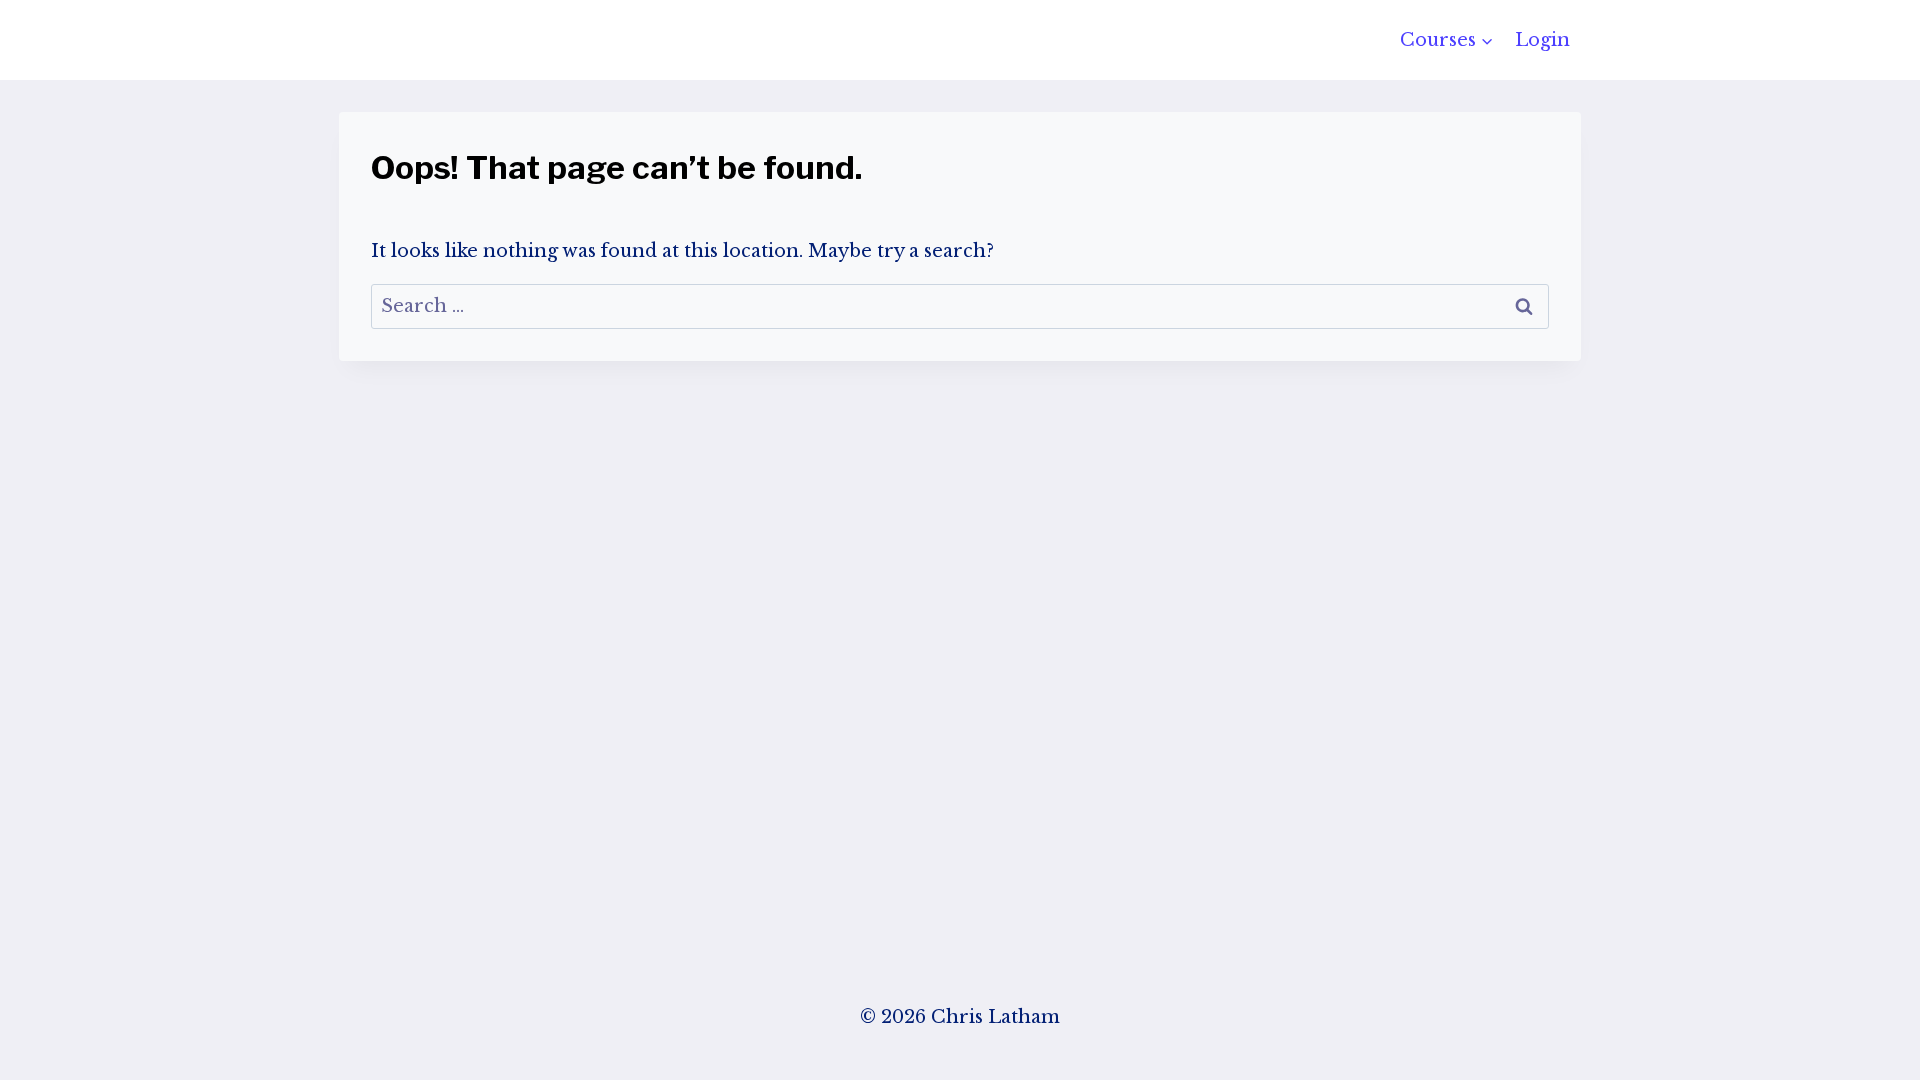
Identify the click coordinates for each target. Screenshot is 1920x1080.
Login (1542, 40)
